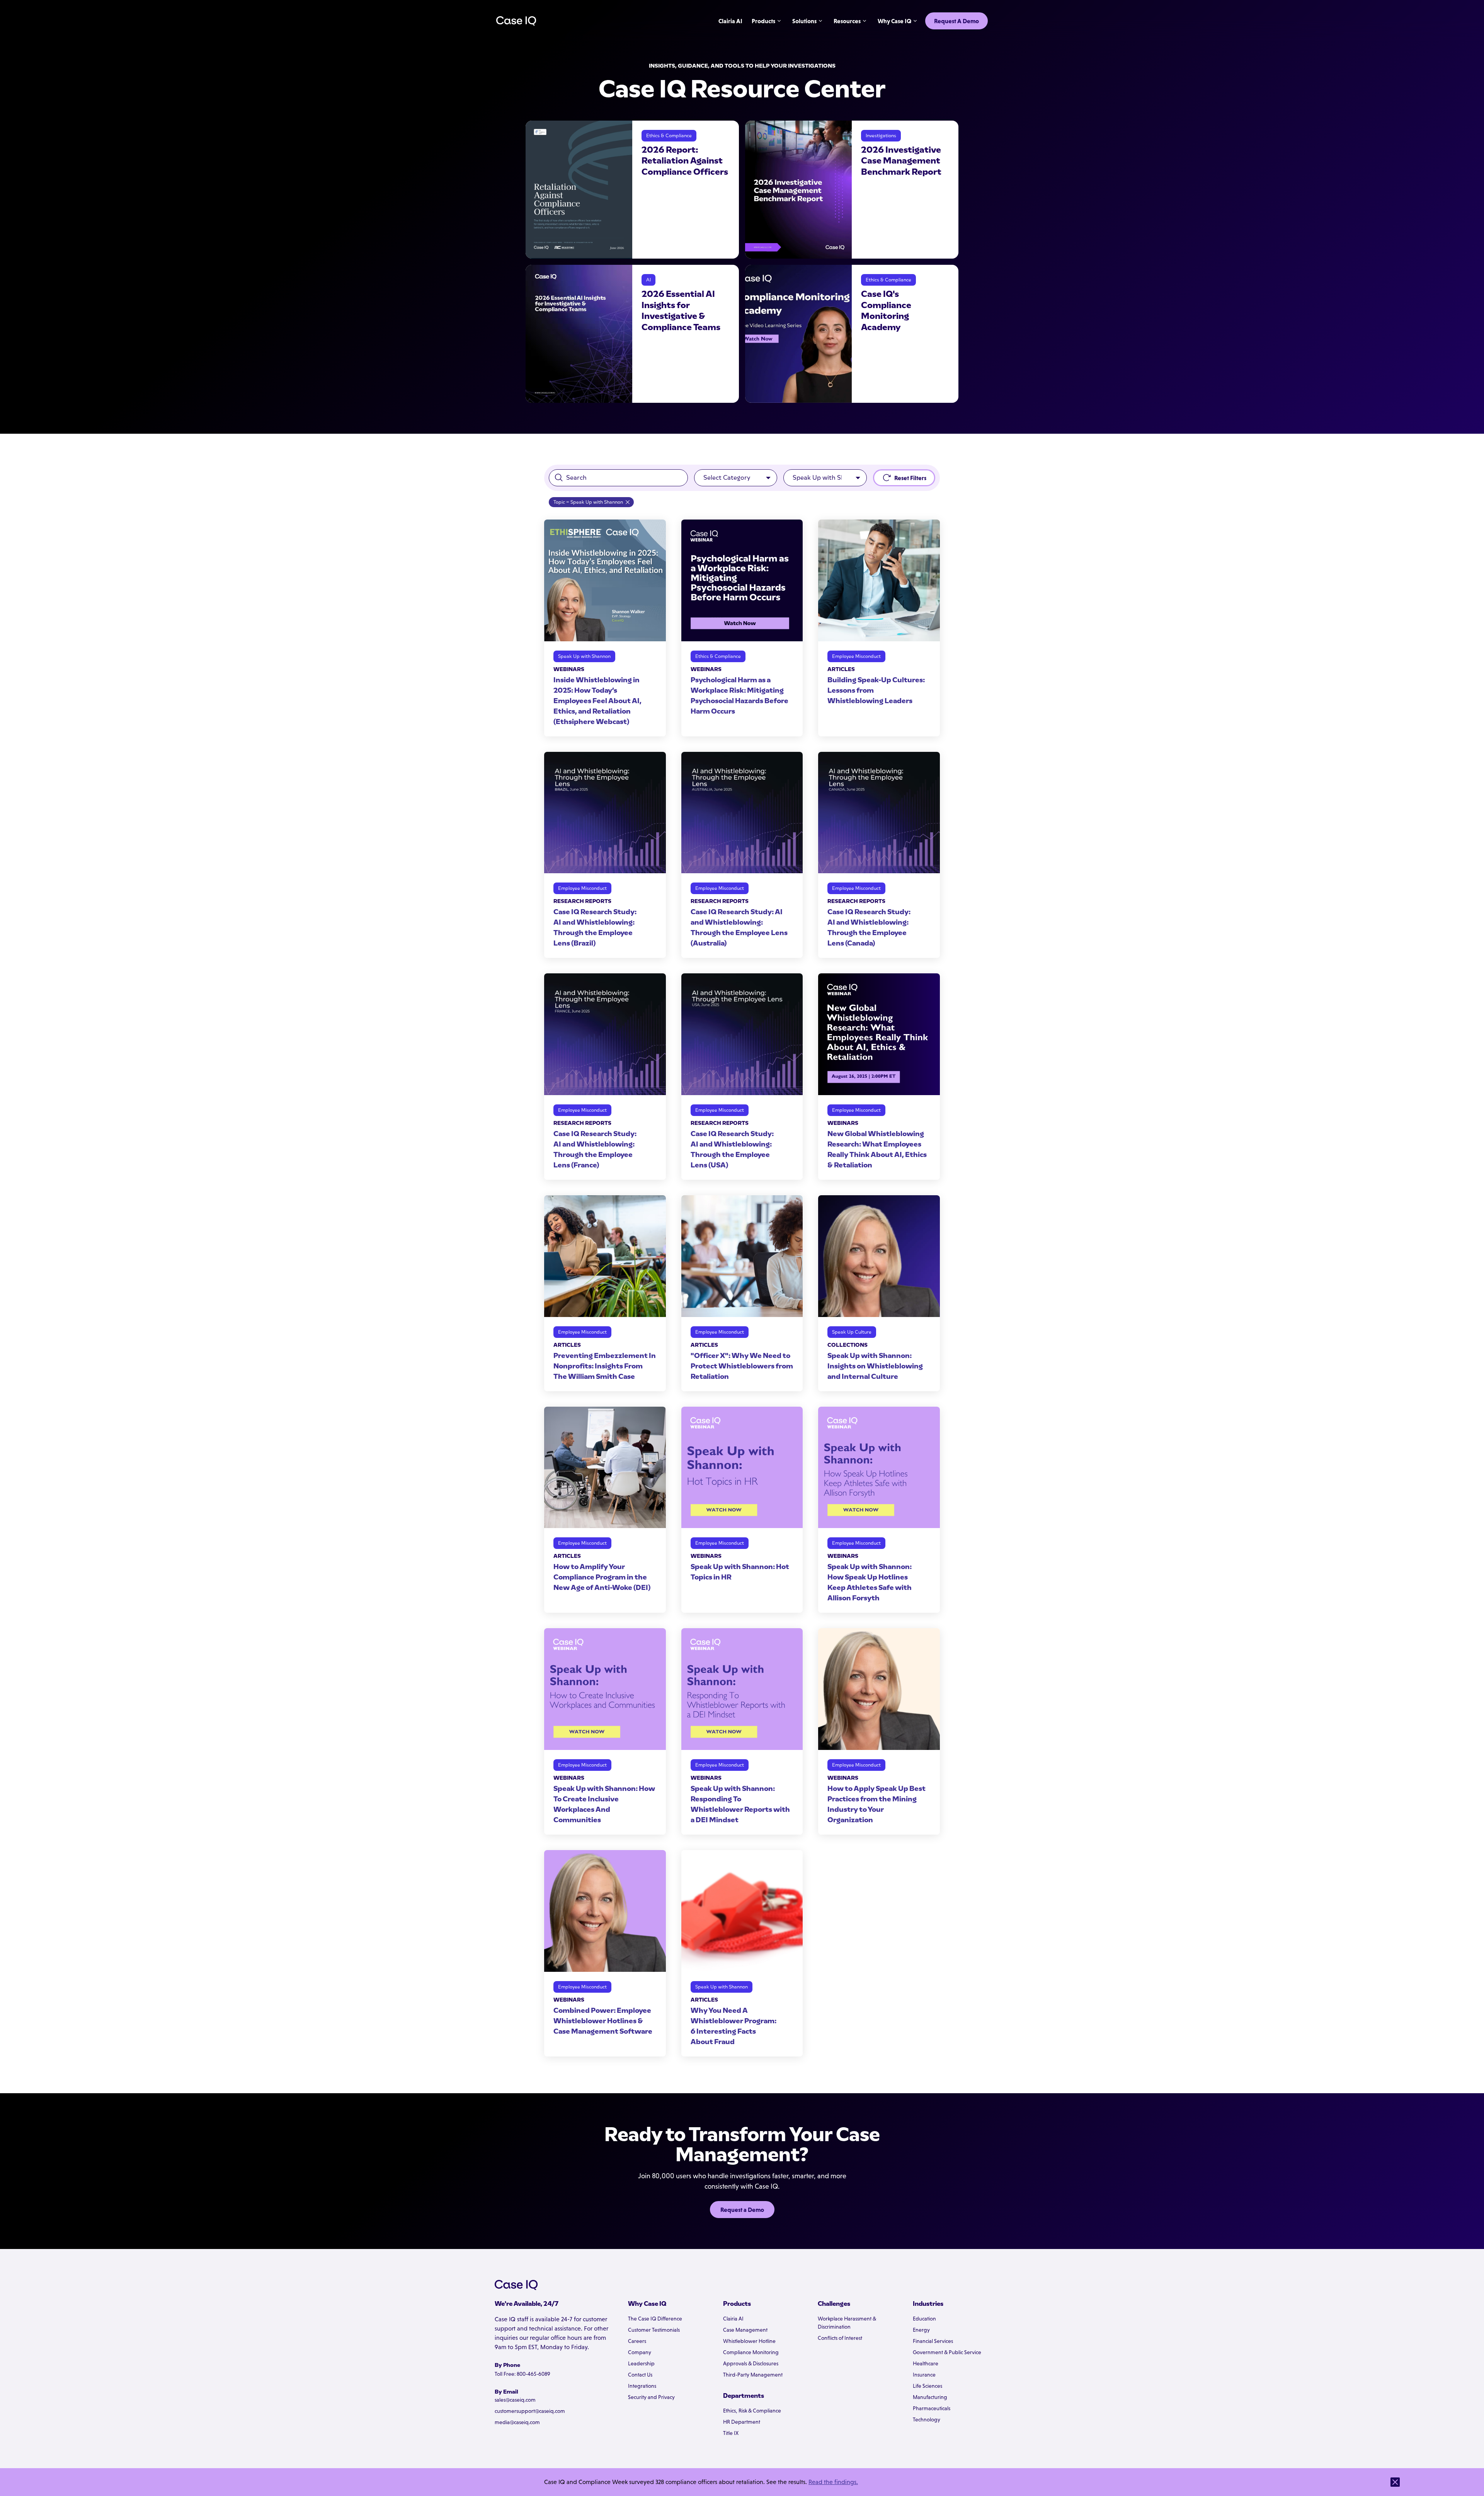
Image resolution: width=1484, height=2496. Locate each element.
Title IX (731, 2433)
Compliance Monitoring (751, 2352)
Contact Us (640, 2375)
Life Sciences (927, 2386)
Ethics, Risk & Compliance (752, 2411)
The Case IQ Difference (655, 2319)
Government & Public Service (947, 2352)
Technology (927, 2419)
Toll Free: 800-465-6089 (522, 2374)
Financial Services (933, 2341)
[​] (1395, 2482)
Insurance (924, 2375)
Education (924, 2319)
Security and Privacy (651, 2397)
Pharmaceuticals (932, 2408)
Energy (921, 2330)
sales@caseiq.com (515, 2400)
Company (640, 2352)
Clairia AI (733, 2319)
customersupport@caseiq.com (530, 2411)
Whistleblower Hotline (749, 2341)
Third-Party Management (753, 2375)
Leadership (641, 2363)
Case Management (745, 2330)
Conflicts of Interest (840, 2338)
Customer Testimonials (654, 2330)
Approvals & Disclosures (751, 2363)
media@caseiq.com (517, 2422)
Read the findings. (833, 2482)
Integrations (642, 2386)
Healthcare (926, 2363)
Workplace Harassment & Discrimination (847, 2323)
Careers (637, 2341)
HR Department (742, 2422)
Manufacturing (930, 2397)
